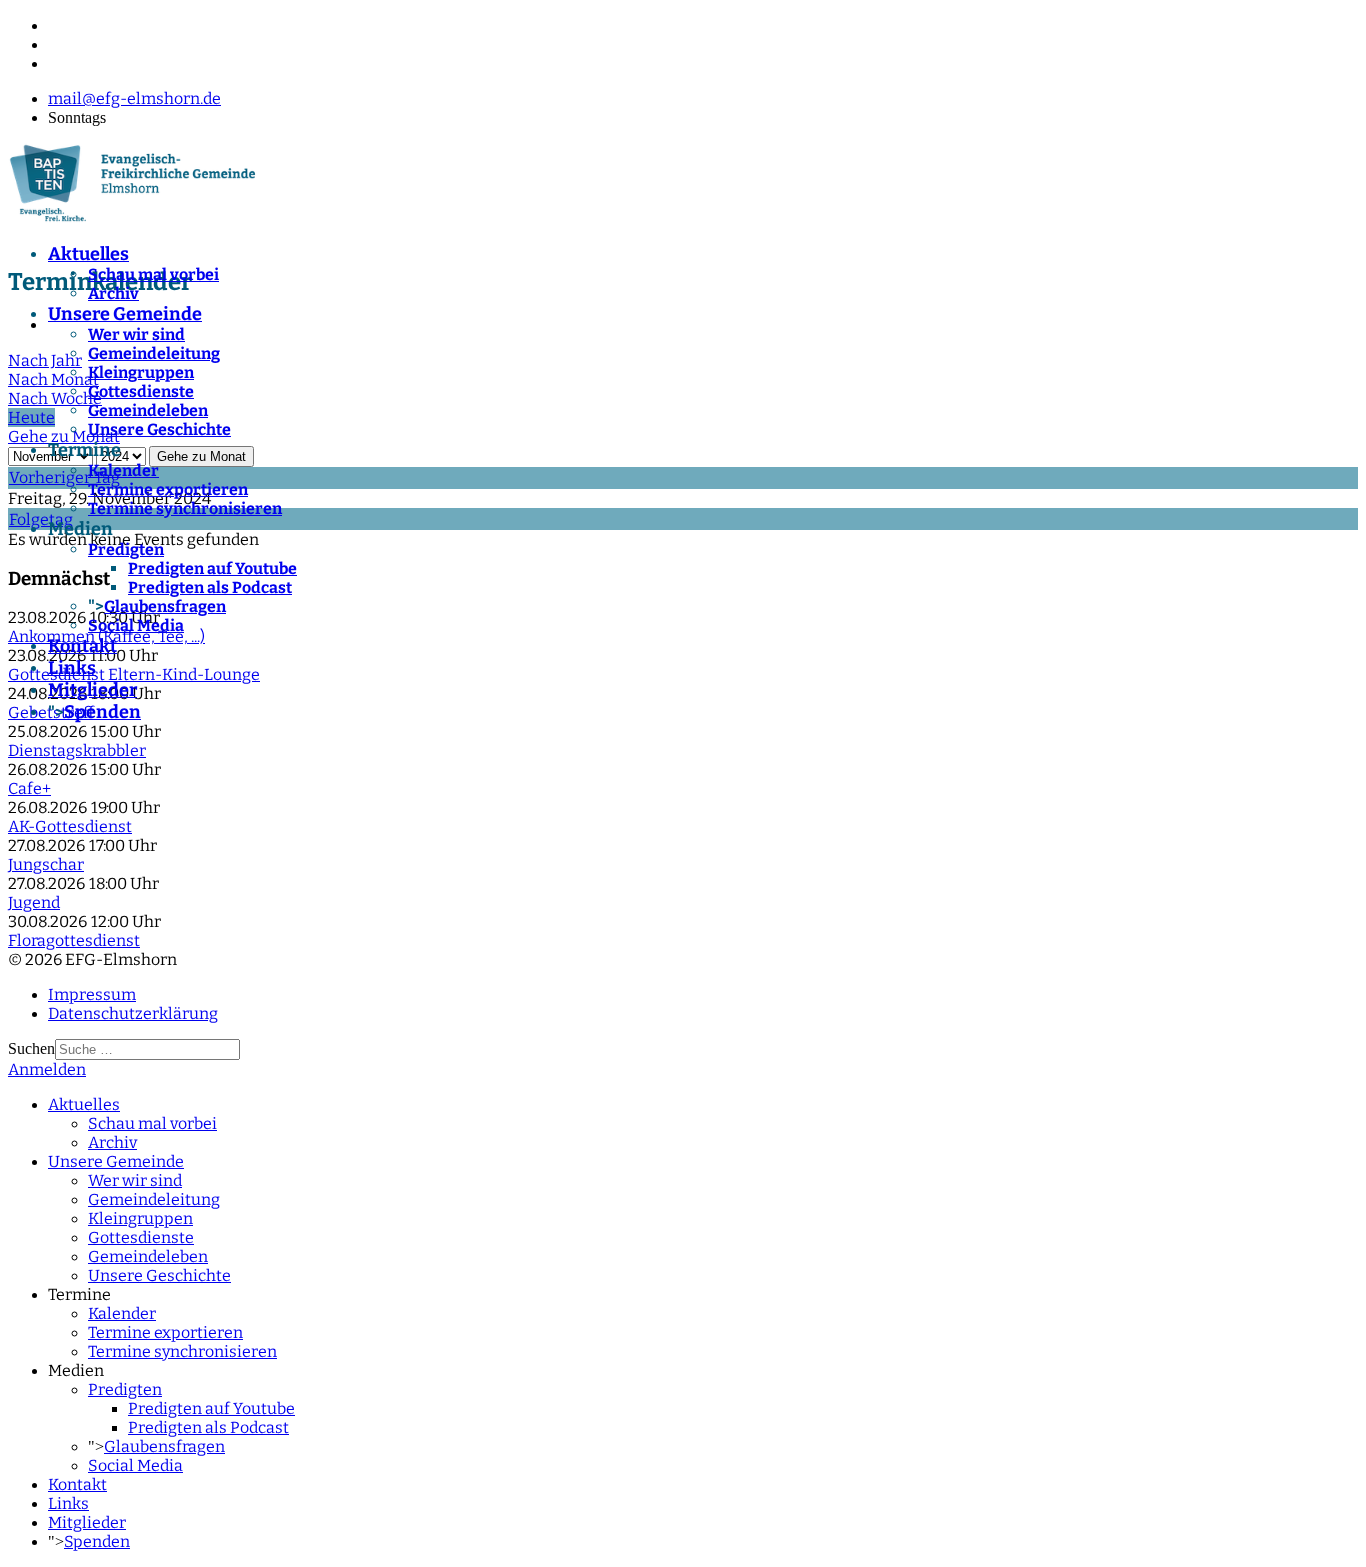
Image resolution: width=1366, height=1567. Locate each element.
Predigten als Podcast (210, 587)
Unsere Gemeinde (125, 314)
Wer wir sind (136, 334)
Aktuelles (88, 254)
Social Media (136, 625)
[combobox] (147, 1049)
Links (72, 668)
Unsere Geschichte (159, 429)
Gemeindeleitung (154, 353)
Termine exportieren (168, 489)
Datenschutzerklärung (133, 1013)
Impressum (92, 994)
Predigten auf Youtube (212, 568)
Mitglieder (92, 690)
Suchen (31, 1048)
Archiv (113, 293)
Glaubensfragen (165, 606)
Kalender (123, 470)
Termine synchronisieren (185, 508)
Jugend (34, 902)
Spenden (102, 712)
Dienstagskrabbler (77, 750)
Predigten (126, 549)
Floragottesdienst (74, 940)
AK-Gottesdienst (70, 826)
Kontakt (82, 646)
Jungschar (46, 864)
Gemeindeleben (148, 410)
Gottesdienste (141, 391)
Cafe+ (29, 788)
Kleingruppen (141, 372)
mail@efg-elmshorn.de (134, 98)
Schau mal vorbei (153, 274)
